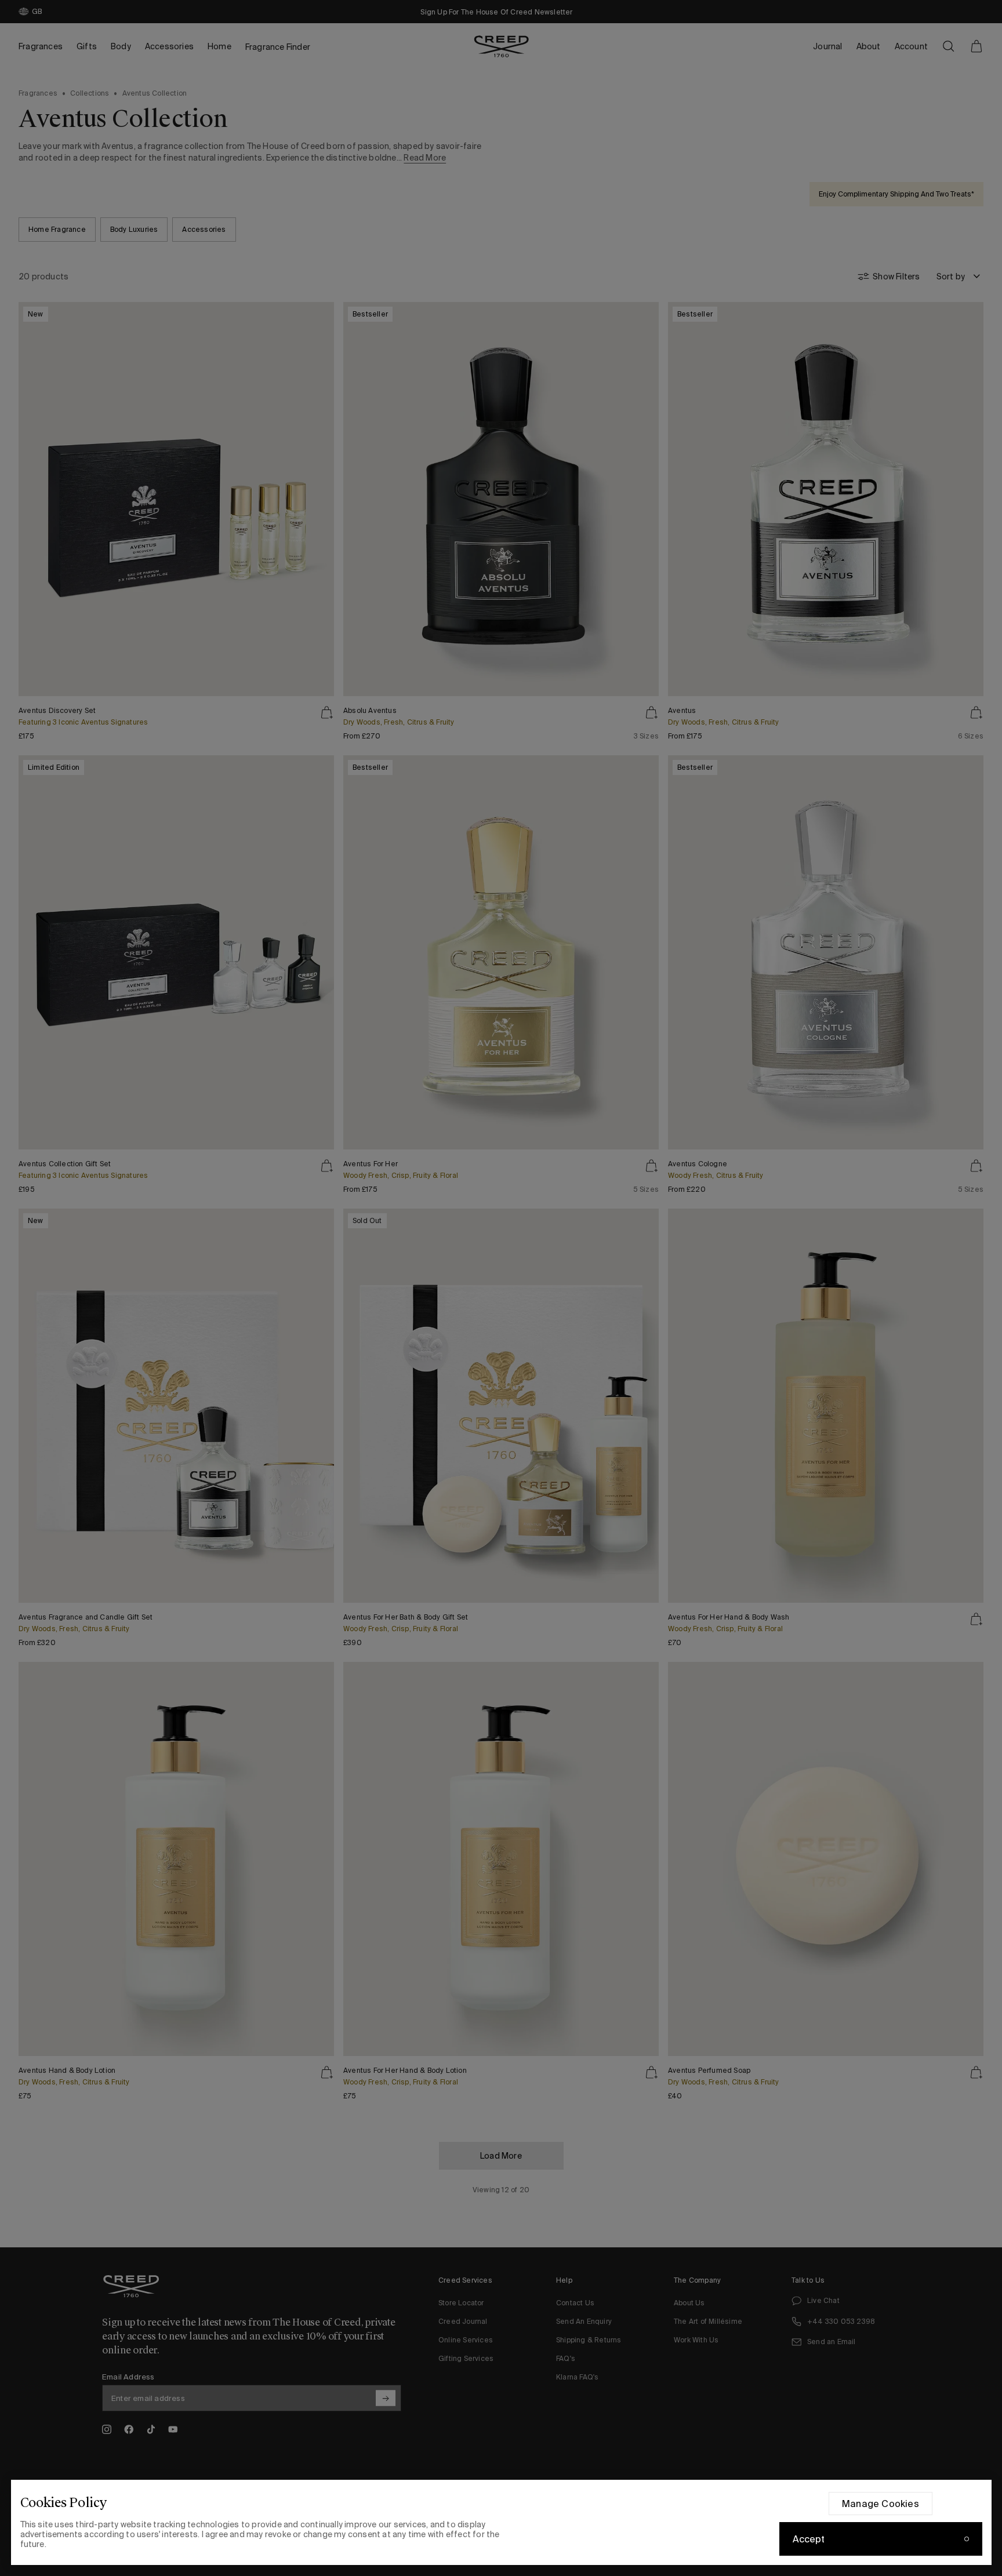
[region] (501, 2522)
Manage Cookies (881, 2504)
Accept (809, 2539)
